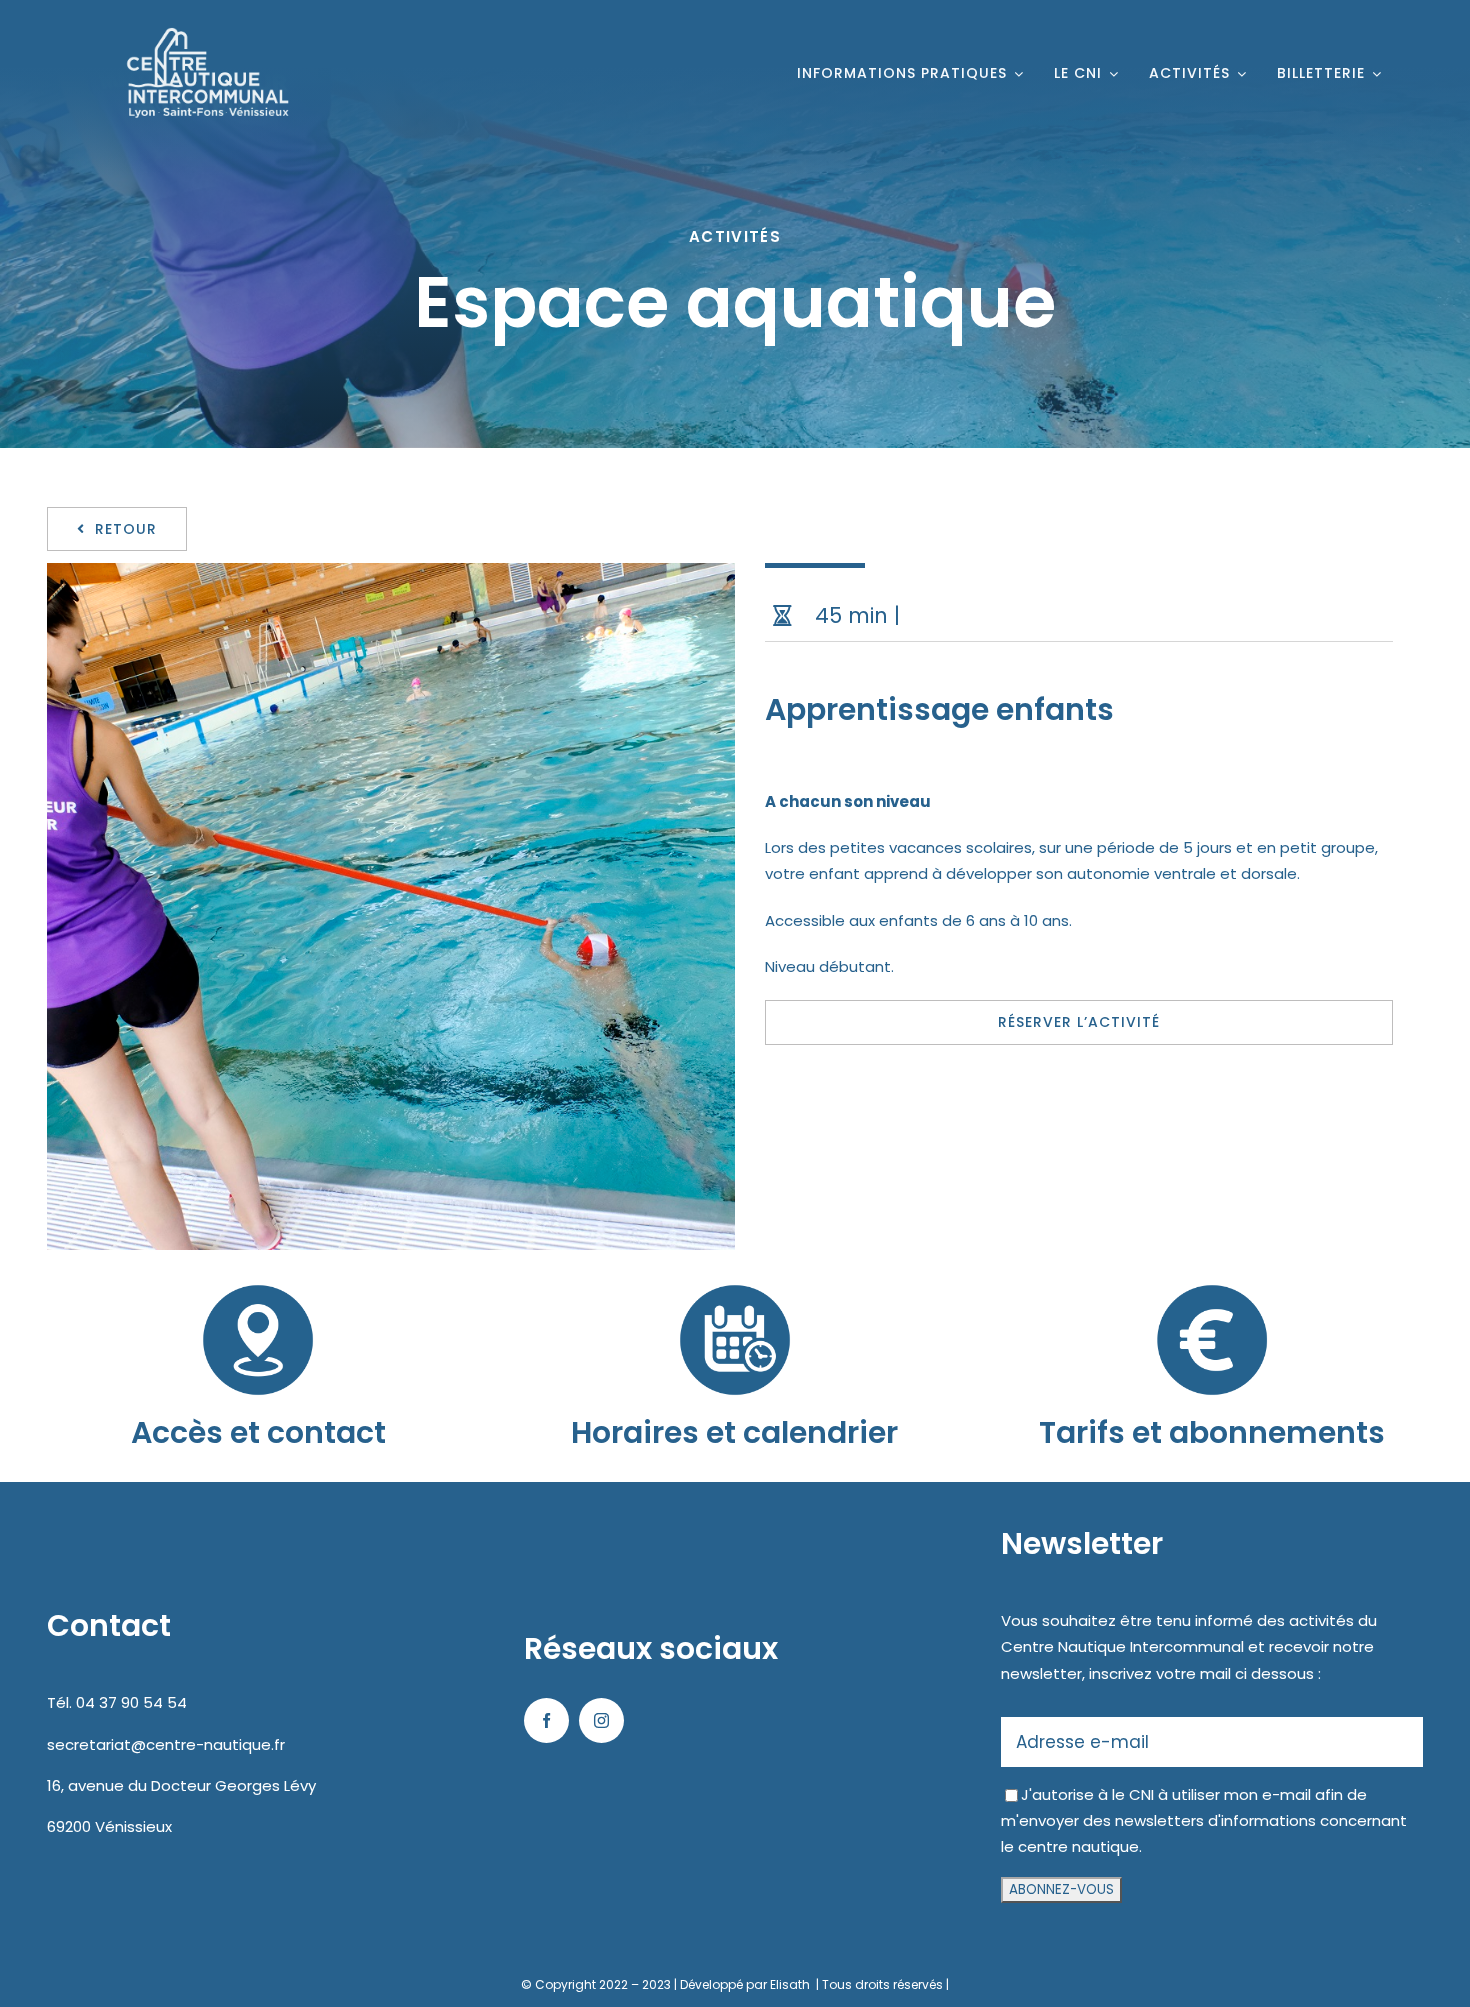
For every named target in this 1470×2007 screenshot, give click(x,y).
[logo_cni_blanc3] (200, 27)
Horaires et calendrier (734, 1432)
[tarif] (1212, 1272)
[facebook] (546, 1720)
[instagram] (601, 1720)
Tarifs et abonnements (1212, 1432)
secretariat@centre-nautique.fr (166, 1744)
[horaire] (735, 1272)
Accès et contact (258, 1432)
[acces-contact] (258, 1272)
